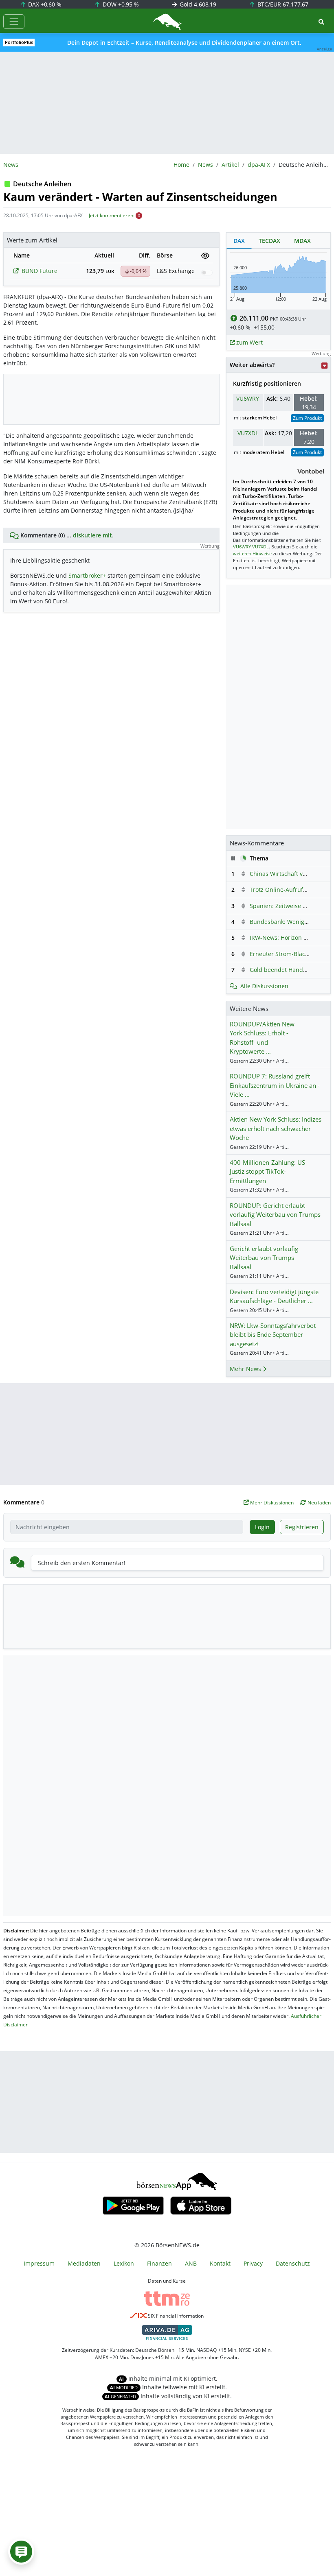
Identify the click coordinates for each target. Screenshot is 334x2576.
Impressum (39, 2263)
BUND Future (40, 271)
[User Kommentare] (21, 2552)
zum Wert (249, 342)
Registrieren (302, 1527)
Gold (197, 4)
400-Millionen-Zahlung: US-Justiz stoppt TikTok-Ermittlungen (268, 1171)
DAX (44, 4)
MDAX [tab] (302, 241)
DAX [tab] (239, 241)
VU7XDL (248, 433)
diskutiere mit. (93, 535)
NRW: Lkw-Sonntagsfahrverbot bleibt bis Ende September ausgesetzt (273, 1335)
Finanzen (159, 2263)
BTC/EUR (282, 4)
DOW (120, 4)
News (205, 165)
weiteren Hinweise (252, 553)
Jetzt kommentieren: (112, 215)
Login (262, 1527)
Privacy (253, 2263)
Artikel (230, 165)
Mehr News (246, 1369)
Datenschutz (293, 2263)
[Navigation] (14, 22)
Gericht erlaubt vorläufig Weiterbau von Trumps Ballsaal (264, 1258)
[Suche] (321, 22)
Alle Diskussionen (264, 986)
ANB (191, 2263)
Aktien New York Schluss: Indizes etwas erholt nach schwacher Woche (276, 1128)
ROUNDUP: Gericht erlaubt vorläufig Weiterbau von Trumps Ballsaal (275, 1215)
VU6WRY (248, 398)
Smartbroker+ (87, 575)
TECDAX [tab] (269, 241)
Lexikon (124, 2263)
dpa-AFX (259, 165)
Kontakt (220, 2263)
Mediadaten (84, 2263)
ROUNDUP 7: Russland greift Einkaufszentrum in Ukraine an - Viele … (275, 1085)
